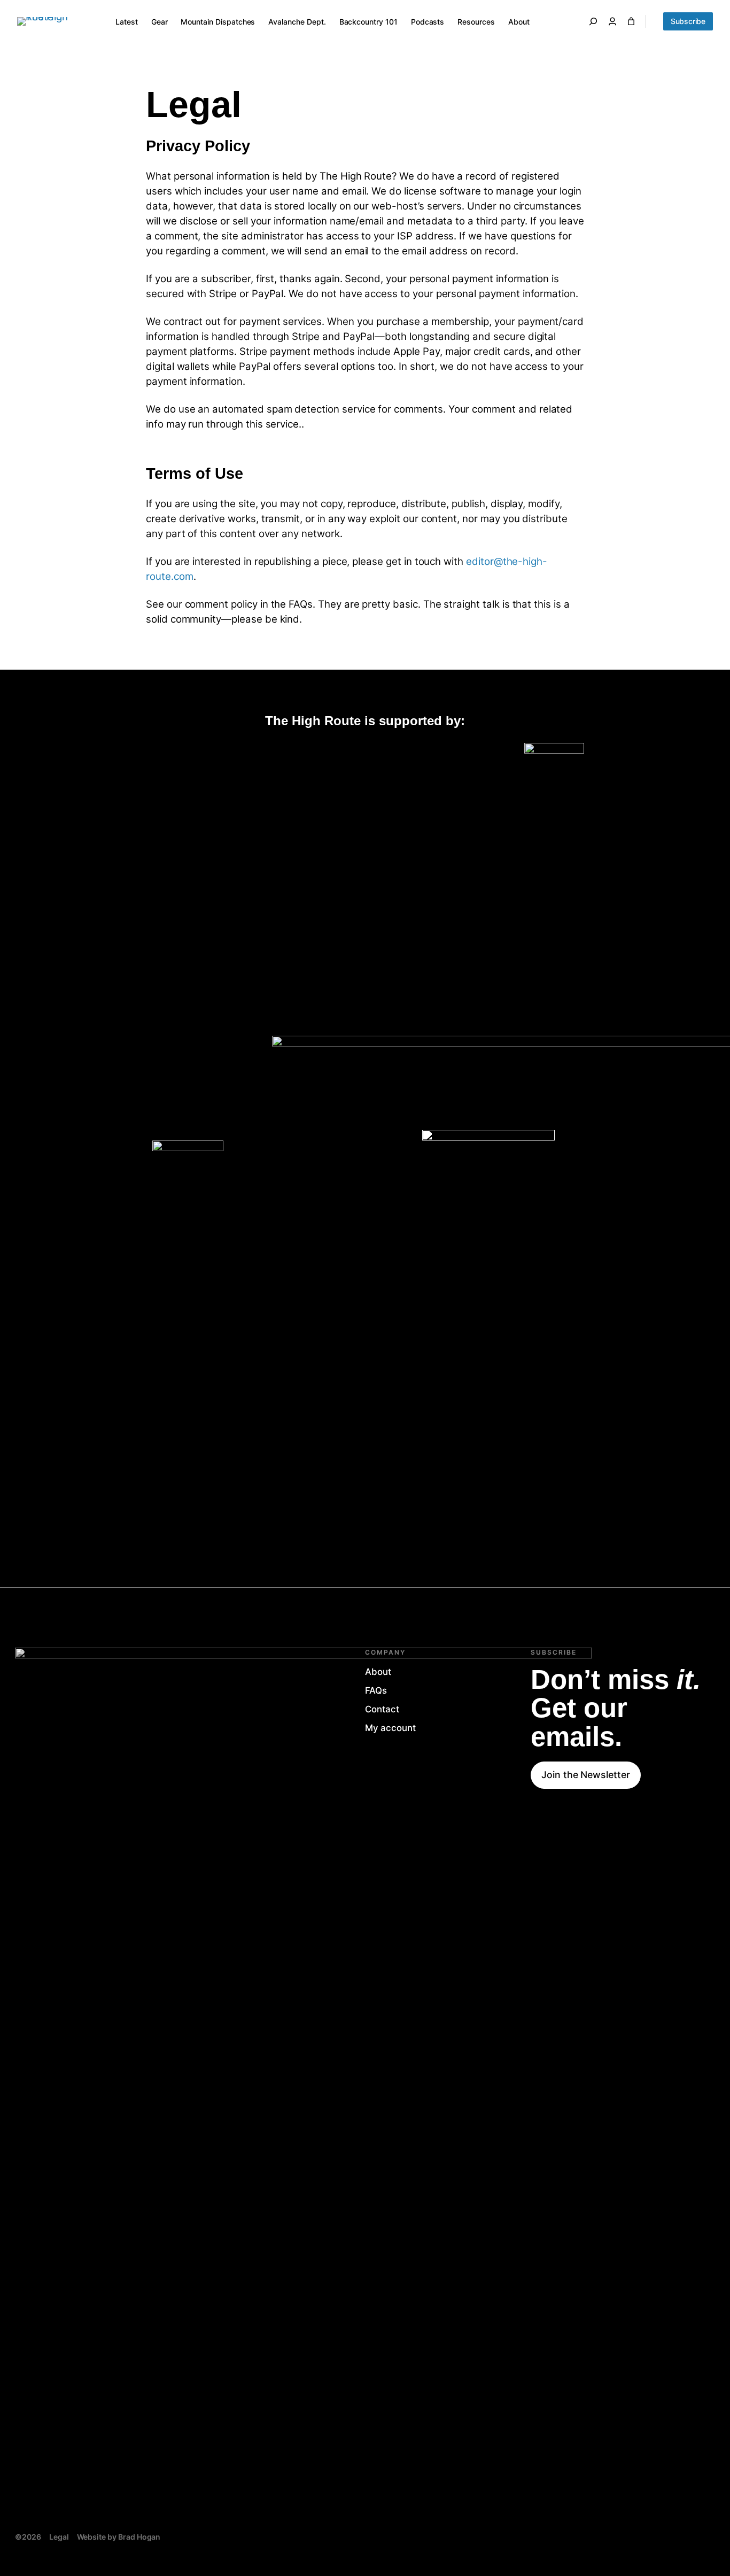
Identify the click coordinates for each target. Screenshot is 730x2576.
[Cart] (631, 21)
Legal (59, 2537)
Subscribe (688, 21)
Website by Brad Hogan (119, 2537)
